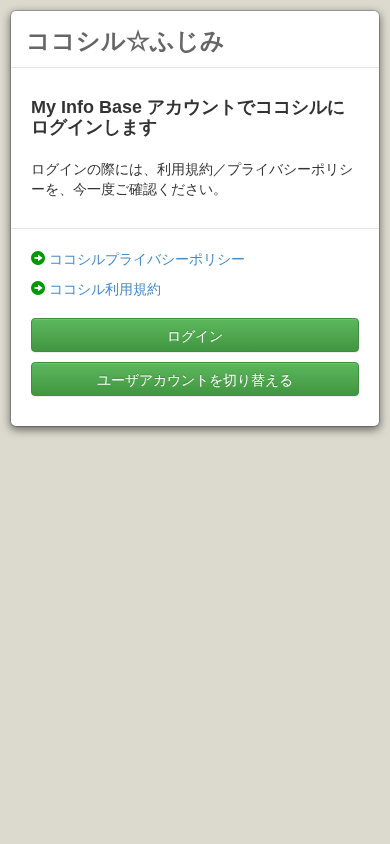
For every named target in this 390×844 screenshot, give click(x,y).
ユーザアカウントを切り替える (195, 379)
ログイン (195, 335)
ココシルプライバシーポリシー (147, 258)
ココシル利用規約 (105, 288)
